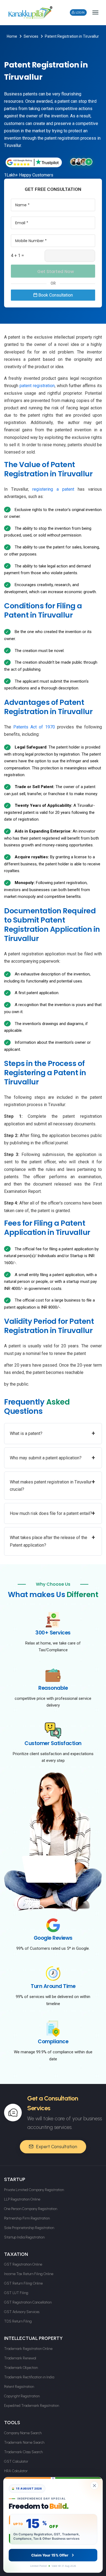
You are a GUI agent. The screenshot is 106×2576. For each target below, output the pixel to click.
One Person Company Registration (31, 2209)
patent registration (37, 386)
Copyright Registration (22, 2396)
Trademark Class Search (23, 2452)
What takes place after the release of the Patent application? (52, 1541)
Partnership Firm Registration (27, 2218)
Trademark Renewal (20, 2358)
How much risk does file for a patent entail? (52, 1513)
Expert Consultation (56, 2147)
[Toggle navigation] (95, 12)
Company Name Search (23, 2433)
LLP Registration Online (22, 2199)
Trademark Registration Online (28, 2349)
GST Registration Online (23, 2264)
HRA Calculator (16, 2471)
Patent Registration (19, 2387)
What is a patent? (52, 1433)
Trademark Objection (21, 2368)
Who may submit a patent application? (52, 1458)
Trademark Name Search (24, 2442)
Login (80, 12)
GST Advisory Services (22, 2312)
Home (12, 36)
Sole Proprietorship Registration (29, 2228)
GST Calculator (16, 2461)
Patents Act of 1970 (34, 727)
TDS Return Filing (18, 2321)
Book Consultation (55, 295)
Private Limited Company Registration (34, 2190)
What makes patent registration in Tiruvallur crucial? (52, 1485)
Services (31, 36)
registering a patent (53, 489)
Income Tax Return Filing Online (29, 2274)
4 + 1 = (17, 256)
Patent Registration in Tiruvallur (72, 36)
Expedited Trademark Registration (32, 2406)
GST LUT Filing (16, 2293)
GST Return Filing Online (23, 2283)
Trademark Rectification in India (29, 2377)
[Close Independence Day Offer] (94, 2485)
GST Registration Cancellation (28, 2302)
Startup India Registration (24, 2237)
